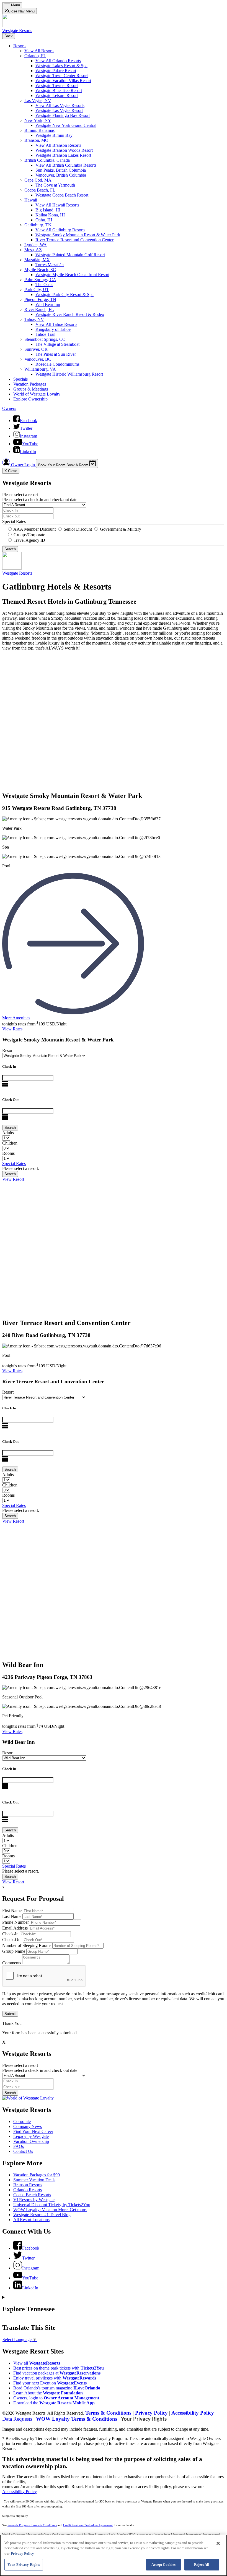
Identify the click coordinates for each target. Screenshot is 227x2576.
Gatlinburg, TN (38, 225)
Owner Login (23, 465)
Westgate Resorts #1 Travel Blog (42, 2215)
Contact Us (23, 2151)
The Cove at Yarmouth (55, 185)
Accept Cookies (164, 2565)
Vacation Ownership (31, 2141)
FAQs (19, 2146)
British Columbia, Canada (47, 160)
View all (37, 2363)
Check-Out (12, 1940)
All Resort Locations (31, 2220)
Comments (12, 1963)
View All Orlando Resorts (58, 61)
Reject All (202, 2565)
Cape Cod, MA (38, 180)
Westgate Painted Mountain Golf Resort (70, 255)
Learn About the (48, 2393)
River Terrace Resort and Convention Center (74, 240)
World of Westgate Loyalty (37, 394)
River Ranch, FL (39, 309)
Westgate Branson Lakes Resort (63, 155)
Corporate (22, 2121)
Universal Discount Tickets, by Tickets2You (52, 2205)
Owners (9, 408)
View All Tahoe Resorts (56, 324)
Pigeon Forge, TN (40, 299)
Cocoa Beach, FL (40, 190)
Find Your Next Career (33, 2131)
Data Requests (18, 2419)
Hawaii (31, 200)
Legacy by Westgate (31, 2136)
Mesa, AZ (33, 250)
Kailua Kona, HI (50, 215)
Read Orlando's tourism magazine (57, 2388)
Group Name (14, 1951)
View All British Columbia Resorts (66, 165)
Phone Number (16, 1922)
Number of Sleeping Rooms (27, 1945)
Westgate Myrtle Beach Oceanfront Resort (72, 275)
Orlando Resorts (28, 2190)
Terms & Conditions (108, 2413)
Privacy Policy (151, 2413)
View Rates (12, 1029)
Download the (54, 2403)
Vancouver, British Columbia (61, 175)
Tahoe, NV (34, 319)
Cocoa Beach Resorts (32, 2195)
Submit (10, 2014)
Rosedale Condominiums (57, 364)
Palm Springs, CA (40, 280)
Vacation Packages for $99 (37, 2175)
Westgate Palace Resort (56, 71)
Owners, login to (56, 2398)
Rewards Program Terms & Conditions (32, 2525)
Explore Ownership (30, 399)
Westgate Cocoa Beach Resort (62, 195)
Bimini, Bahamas (39, 130)
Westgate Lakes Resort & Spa (61, 66)
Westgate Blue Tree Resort (59, 91)
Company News (28, 2126)
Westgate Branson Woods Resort (64, 150)
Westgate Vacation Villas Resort (63, 81)
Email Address (15, 1928)
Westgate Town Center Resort (62, 76)
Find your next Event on (50, 2383)
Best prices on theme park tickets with (59, 2368)
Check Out (10, 1100)
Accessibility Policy (193, 2413)
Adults (8, 1133)
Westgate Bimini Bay (54, 135)
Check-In (10, 1934)
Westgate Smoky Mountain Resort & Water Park (78, 235)
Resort (8, 1050)
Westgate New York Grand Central (66, 125)
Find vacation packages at (57, 2373)
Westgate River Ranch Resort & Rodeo (70, 314)
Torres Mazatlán (50, 265)
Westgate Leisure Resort (57, 95)
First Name (12, 1911)
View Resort (13, 1179)
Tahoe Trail (45, 334)
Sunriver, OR (36, 349)
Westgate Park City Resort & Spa (65, 294)
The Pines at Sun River (56, 354)
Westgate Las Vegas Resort (59, 110)
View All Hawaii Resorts (57, 205)
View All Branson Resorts (58, 145)
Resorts (20, 46)
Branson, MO (36, 140)
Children (10, 1143)
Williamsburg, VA (40, 369)
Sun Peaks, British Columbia (61, 170)
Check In (9, 1066)
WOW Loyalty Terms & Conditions (77, 2419)
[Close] (218, 2543)
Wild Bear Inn (48, 304)
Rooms (8, 1153)
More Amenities (16, 1018)
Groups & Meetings (31, 389)
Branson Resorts (28, 2185)
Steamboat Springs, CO (45, 339)
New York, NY (38, 120)
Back (9, 36)
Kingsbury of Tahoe (53, 329)
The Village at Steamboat (57, 344)
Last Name (12, 1916)
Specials (20, 379)
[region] (114, 2555)
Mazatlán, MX (37, 260)
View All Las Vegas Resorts (60, 105)
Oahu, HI (44, 220)
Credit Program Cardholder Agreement (88, 2525)
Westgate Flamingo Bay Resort (63, 115)
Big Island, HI (48, 210)
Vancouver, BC (38, 359)
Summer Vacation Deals (34, 2180)
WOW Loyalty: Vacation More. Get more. (50, 2210)
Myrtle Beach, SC (40, 270)
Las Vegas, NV (38, 100)
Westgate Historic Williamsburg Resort (69, 374)
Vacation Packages (30, 384)
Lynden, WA (36, 245)
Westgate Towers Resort (57, 86)
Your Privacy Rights (144, 2419)
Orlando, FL (35, 56)
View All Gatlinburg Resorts (60, 230)
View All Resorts (39, 51)
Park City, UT (37, 290)
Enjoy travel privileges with (55, 2378)
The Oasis (44, 285)
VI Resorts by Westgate (34, 2200)
